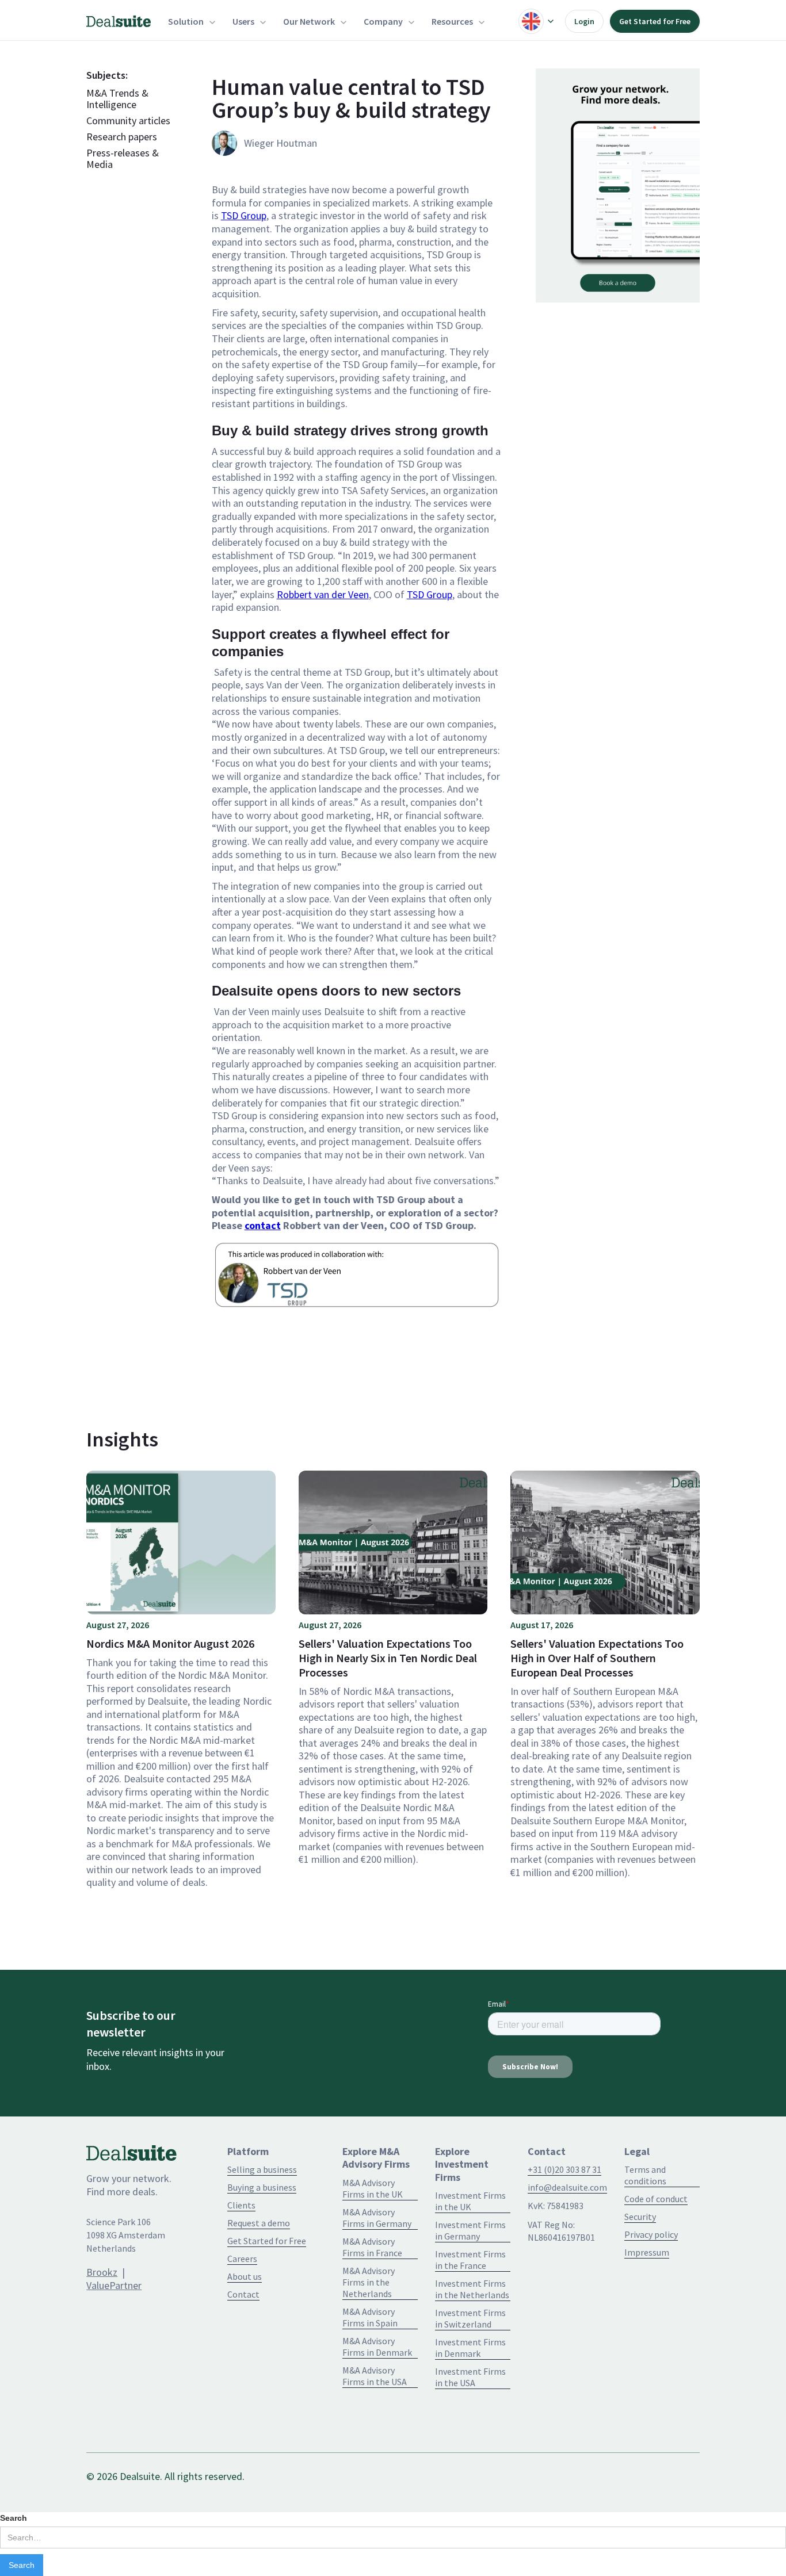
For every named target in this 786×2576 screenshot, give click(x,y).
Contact (243, 2294)
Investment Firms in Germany (470, 2230)
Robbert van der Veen (323, 594)
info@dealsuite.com (567, 2187)
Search (14, 2518)
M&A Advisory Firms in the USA (375, 2376)
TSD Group (244, 215)
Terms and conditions (645, 2175)
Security (640, 2217)
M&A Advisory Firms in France (372, 2247)
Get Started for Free (655, 21)
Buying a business (262, 2187)
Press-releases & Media (123, 159)
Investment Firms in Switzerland (470, 2318)
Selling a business (262, 2169)
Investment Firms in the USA (470, 2377)
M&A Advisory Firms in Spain (370, 2317)
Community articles (128, 121)
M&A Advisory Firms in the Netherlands (369, 2282)
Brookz (102, 2272)
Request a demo (259, 2223)
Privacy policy (651, 2234)
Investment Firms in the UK (470, 2201)
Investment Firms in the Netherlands (472, 2289)
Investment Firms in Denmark (470, 2348)
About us (245, 2276)
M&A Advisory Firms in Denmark (377, 2347)
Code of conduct (656, 2199)
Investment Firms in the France (470, 2260)
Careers (242, 2259)
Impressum (647, 2252)
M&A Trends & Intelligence (117, 99)
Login (584, 21)
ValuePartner (114, 2285)
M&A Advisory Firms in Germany (377, 2218)
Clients (241, 2205)
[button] (192, 21)
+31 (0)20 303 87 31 (564, 2169)
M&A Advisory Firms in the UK (373, 2188)
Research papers (122, 137)
